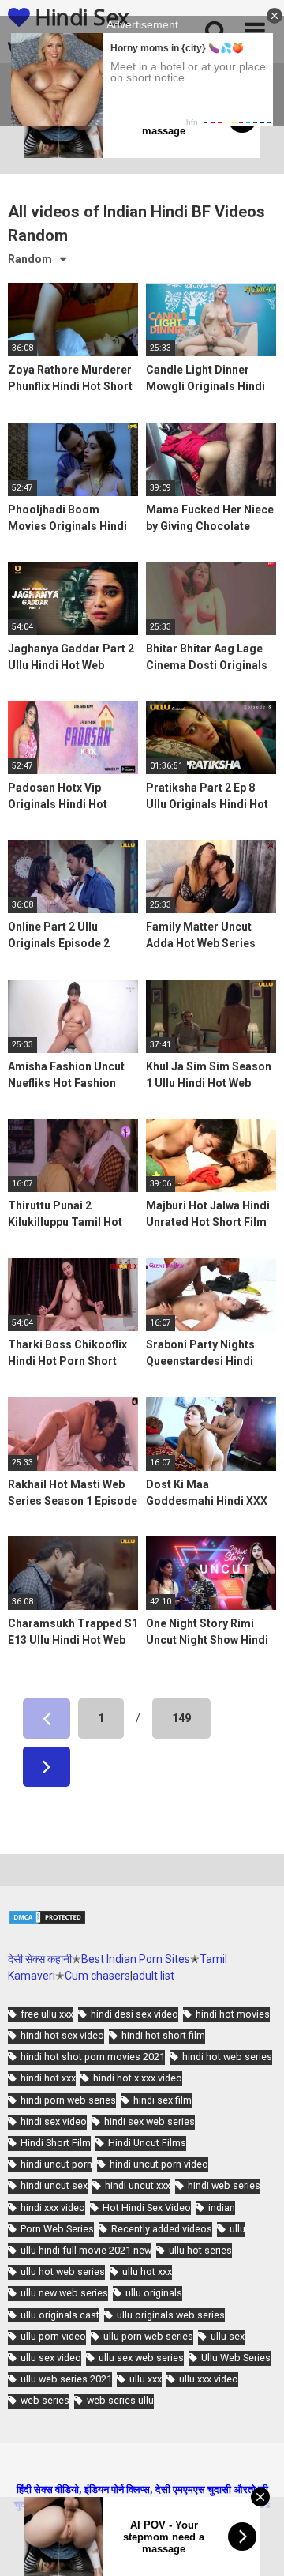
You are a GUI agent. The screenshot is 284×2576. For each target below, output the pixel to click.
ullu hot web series (63, 2271)
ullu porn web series (148, 2336)
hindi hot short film (163, 2035)
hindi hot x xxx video (138, 2078)
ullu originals (154, 2293)
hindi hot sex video (62, 2035)
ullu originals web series (171, 2315)
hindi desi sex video (135, 2014)
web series (45, 2400)
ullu (237, 2229)
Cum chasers (97, 1976)
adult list (153, 1976)
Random (30, 259)
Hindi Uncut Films (147, 2143)
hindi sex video (54, 2121)
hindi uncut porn (56, 2164)
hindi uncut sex (54, 2185)
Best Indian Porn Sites (136, 1959)
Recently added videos (162, 2229)
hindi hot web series (227, 2057)
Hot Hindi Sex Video (147, 2207)
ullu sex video (51, 2358)
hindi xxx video (53, 2207)
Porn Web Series (57, 2229)
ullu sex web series (141, 2358)
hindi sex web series (149, 2121)
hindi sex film (163, 2100)
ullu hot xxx (147, 2271)
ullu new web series (64, 2293)
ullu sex (228, 2336)
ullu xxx (146, 2379)
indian (222, 2207)
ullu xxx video (209, 2379)
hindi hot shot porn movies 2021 (93, 2057)
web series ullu (120, 2400)
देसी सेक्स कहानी (40, 1959)
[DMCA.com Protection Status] (47, 1921)
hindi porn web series (68, 2100)
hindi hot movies (233, 2014)
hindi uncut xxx (138, 2185)
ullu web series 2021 (66, 2379)
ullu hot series (200, 2250)
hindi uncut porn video (159, 2164)
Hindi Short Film (56, 2143)
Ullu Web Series (236, 2358)
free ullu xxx (47, 2014)
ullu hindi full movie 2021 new (86, 2250)
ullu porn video (53, 2336)
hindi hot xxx (48, 2078)
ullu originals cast (60, 2315)
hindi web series (224, 2185)
